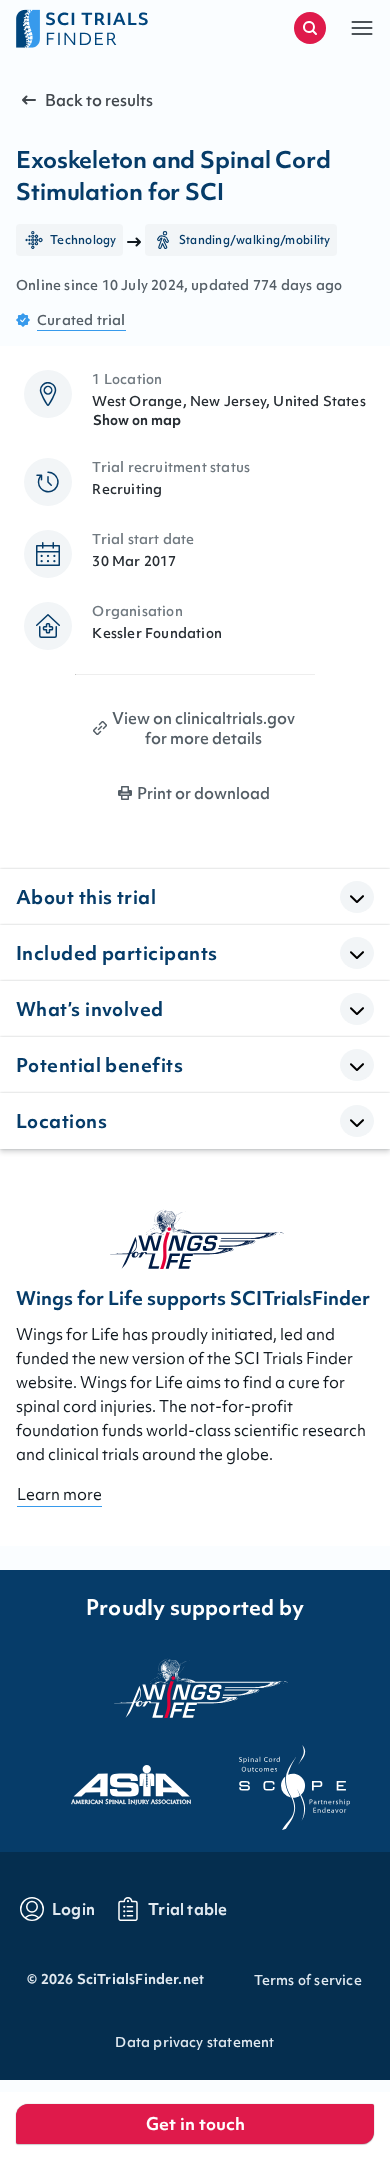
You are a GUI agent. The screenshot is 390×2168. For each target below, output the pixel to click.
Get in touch (195, 2123)
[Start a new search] (310, 28)
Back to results (99, 100)
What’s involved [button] (90, 1009)
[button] (362, 28)
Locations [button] (61, 1121)
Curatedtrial (81, 320)
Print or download (203, 793)
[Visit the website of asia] (113, 1779)
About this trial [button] (86, 897)
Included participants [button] (116, 953)
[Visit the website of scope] (277, 1779)
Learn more (59, 1494)
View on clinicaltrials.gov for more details (203, 728)
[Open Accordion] (357, 897)
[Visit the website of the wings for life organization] (195, 1688)
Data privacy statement (194, 2042)
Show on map (137, 420)
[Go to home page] (105, 28)
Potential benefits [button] (99, 1065)
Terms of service (308, 1980)
